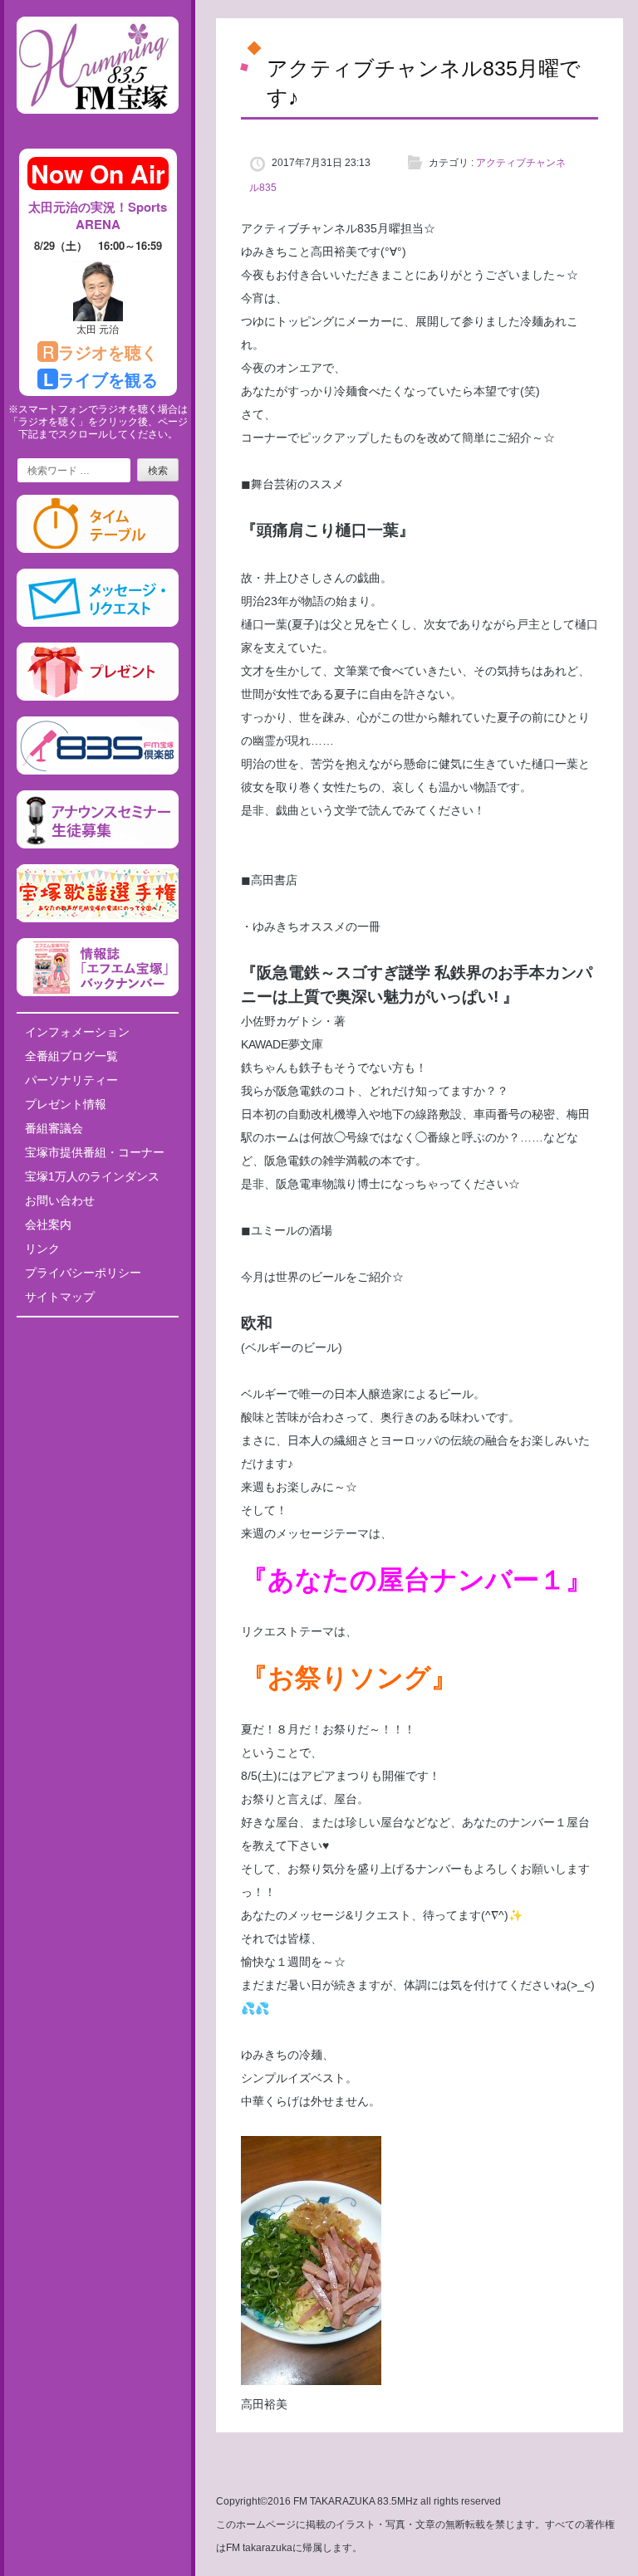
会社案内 (48, 1224)
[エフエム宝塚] (98, 127)
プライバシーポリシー (83, 1273)
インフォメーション (77, 1032)
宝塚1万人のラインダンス (92, 1176)
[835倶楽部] (98, 771)
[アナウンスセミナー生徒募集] (98, 845)
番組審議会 (54, 1128)
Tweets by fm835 (98, 1336)
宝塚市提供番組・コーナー (95, 1152)
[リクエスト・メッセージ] (98, 623)
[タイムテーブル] (98, 550)
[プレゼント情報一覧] (98, 697)
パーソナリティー (71, 1080)
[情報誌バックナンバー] (98, 993)
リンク (42, 1249)
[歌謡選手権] (98, 919)
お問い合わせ (60, 1200)
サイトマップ (60, 1297)
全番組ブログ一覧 (71, 1056)
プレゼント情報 (66, 1104)
